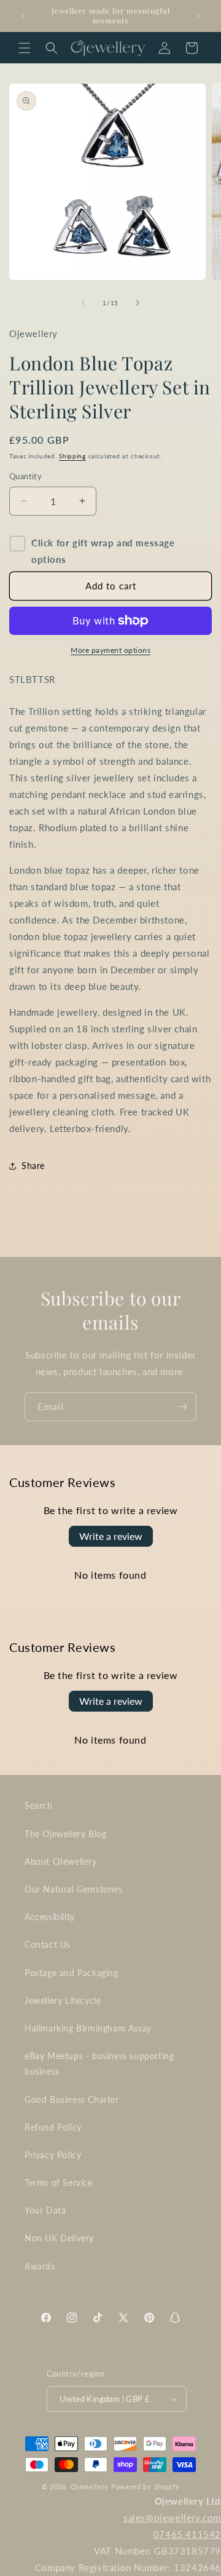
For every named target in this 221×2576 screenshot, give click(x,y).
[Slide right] (138, 303)
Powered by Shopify (145, 2486)
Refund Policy (53, 2127)
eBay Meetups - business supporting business (99, 2064)
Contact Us (48, 1944)
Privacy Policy (53, 2155)
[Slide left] (83, 303)
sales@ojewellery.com (172, 2518)
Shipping (72, 456)
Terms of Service (59, 2183)
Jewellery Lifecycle (63, 2000)
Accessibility (50, 1917)
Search (39, 1805)
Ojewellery (90, 2486)
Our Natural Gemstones (74, 1889)
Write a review (111, 1536)
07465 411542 (187, 2534)
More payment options (110, 650)
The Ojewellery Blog (65, 1834)
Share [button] (33, 1166)
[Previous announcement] (23, 16)
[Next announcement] (198, 16)
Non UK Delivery (59, 2238)
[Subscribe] (182, 1407)
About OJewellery (61, 1861)
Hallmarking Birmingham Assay (88, 2028)
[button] (25, 48)
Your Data (45, 2210)
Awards (40, 2266)
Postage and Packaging (72, 1973)
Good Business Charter (72, 2099)
